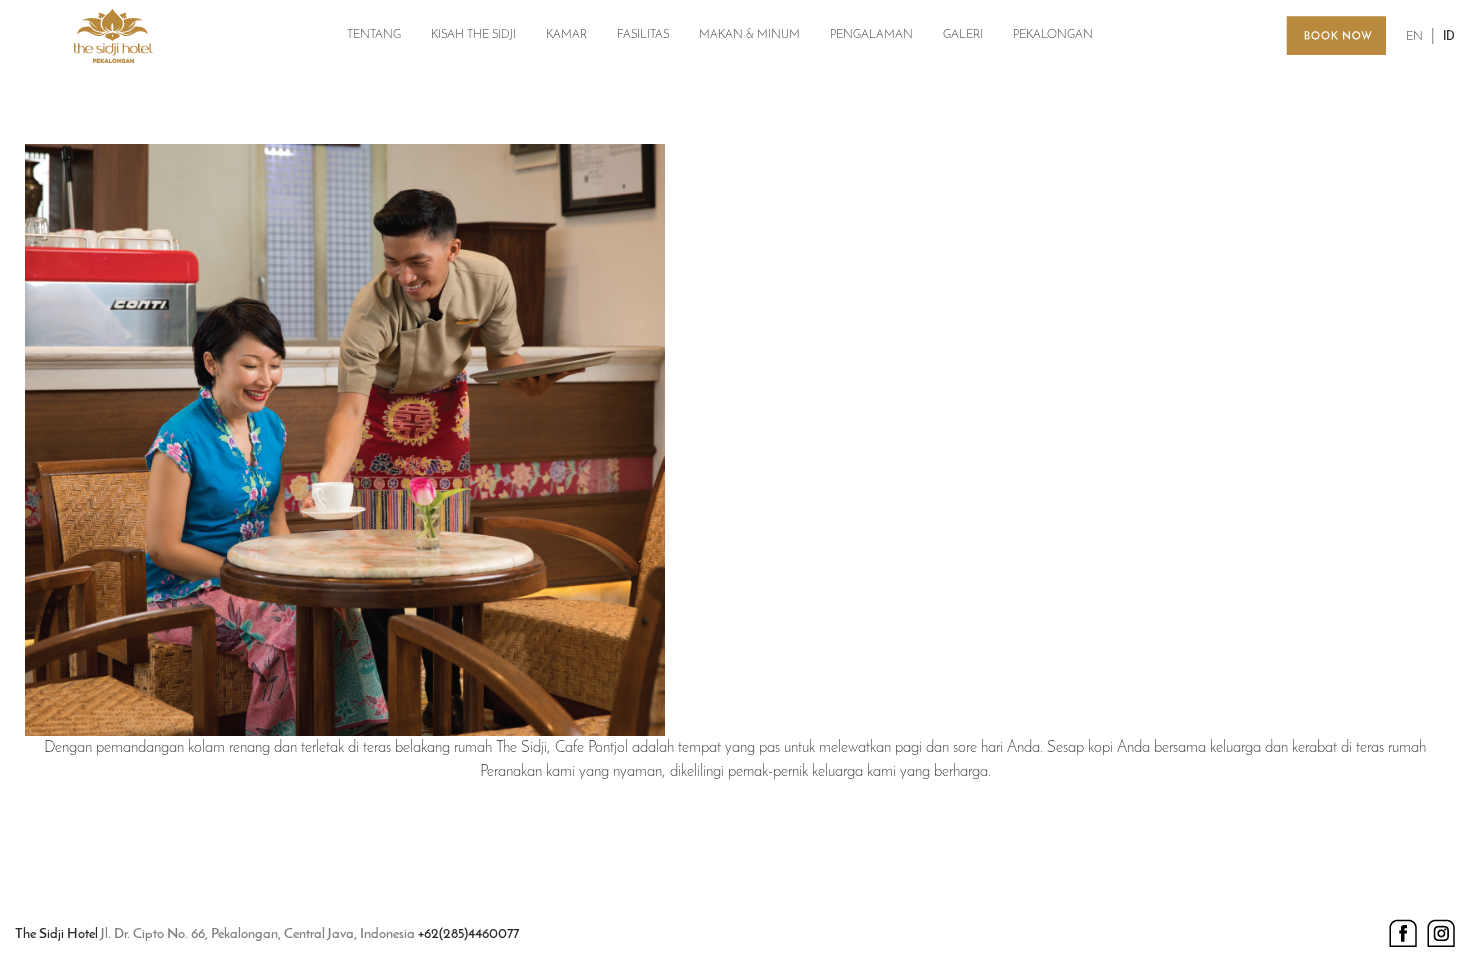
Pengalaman (871, 35)
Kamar (566, 35)
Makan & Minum (749, 35)
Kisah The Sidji (473, 35)
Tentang (374, 35)
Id (1449, 37)
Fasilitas (643, 35)
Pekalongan (1053, 35)
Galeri (963, 35)
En (1414, 37)
